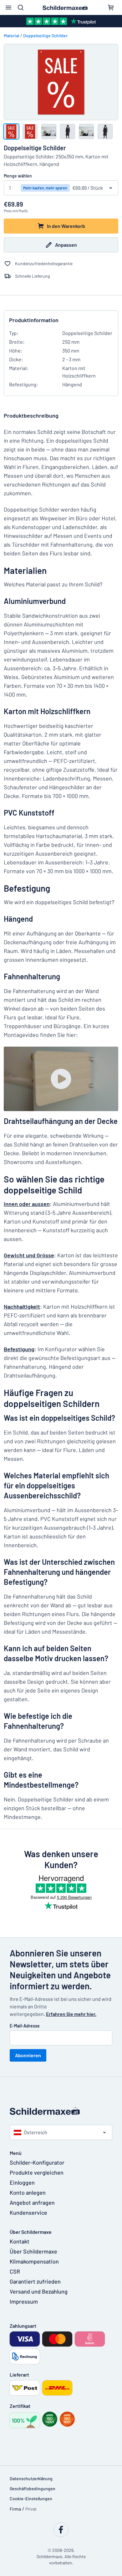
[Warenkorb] (111, 8)
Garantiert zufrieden (35, 2281)
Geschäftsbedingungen (33, 2488)
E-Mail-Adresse (25, 2026)
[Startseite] (61, 2111)
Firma (15, 2509)
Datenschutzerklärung (31, 2478)
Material (11, 36)
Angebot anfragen (32, 2202)
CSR (15, 2271)
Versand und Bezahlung (39, 2291)
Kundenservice (28, 2213)
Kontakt (20, 2241)
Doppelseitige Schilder (45, 36)
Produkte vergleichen (37, 2172)
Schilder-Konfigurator (37, 2162)
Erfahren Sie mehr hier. (71, 2014)
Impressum (24, 2301)
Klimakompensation (34, 2261)
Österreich (36, 2132)
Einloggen (22, 2182)
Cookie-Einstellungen (31, 2499)
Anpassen (66, 245)
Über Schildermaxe (33, 2251)
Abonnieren (28, 2055)
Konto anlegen (28, 2192)
